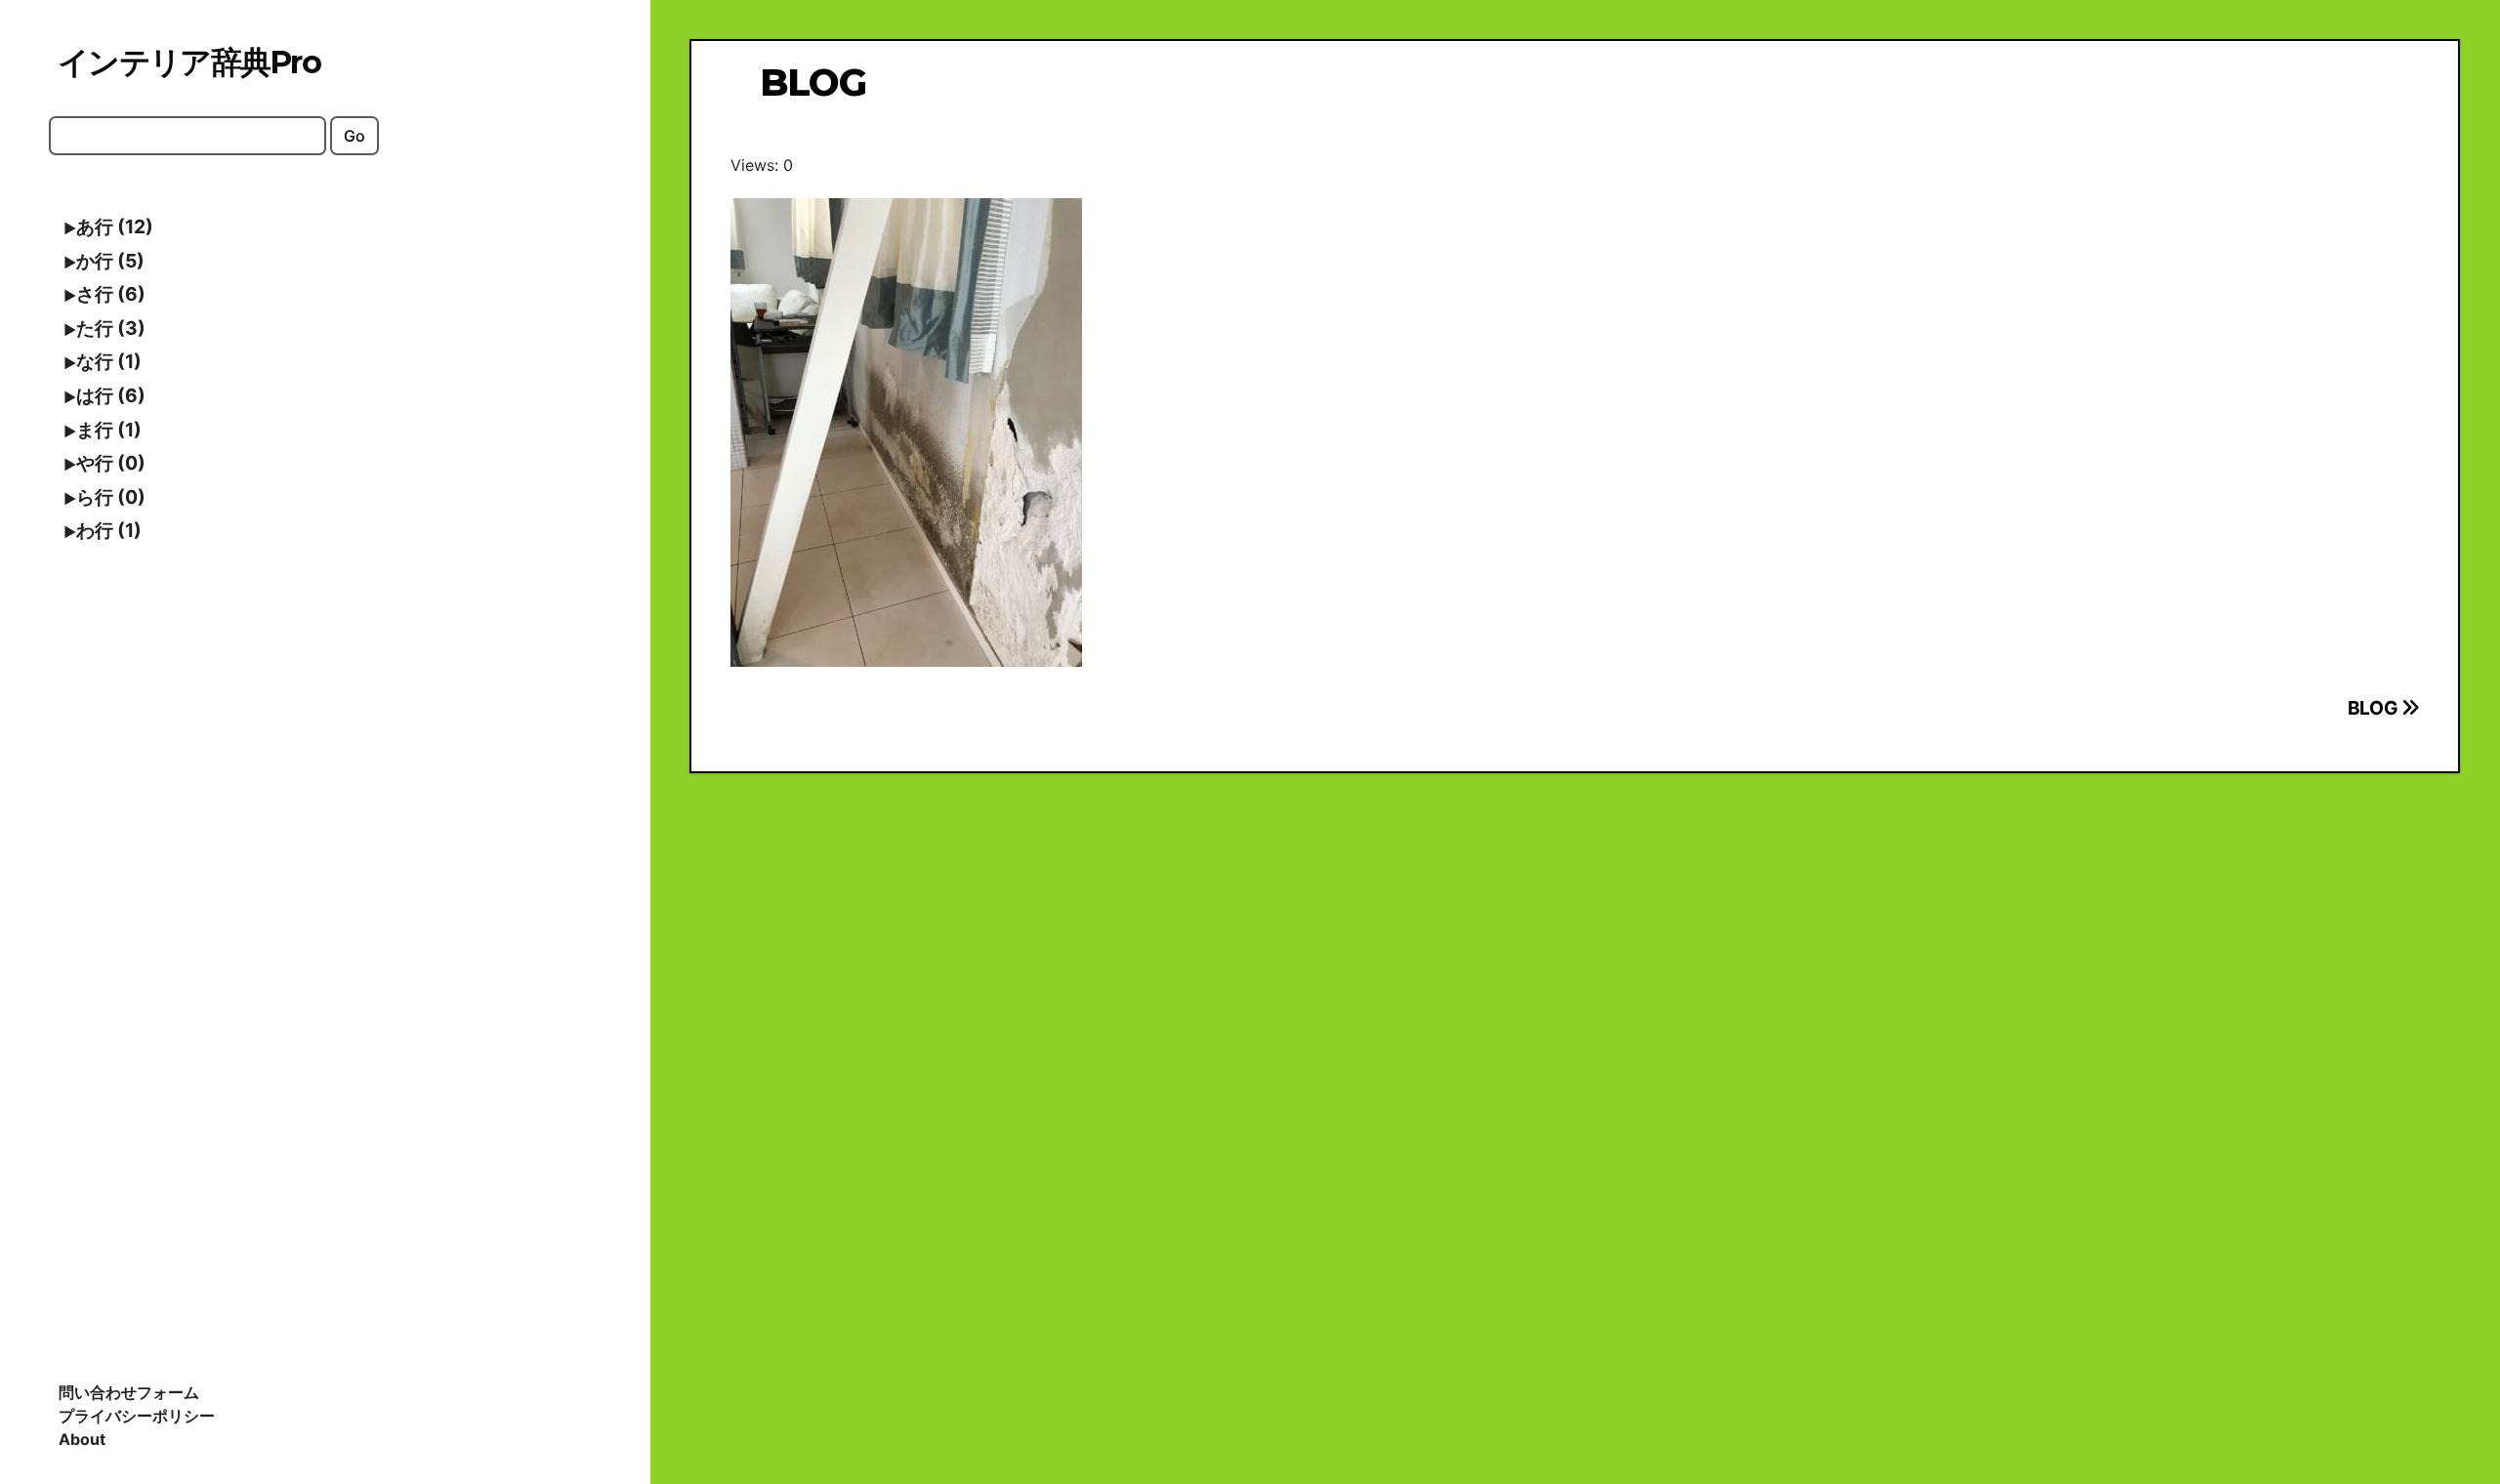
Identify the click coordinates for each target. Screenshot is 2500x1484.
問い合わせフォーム (129, 1392)
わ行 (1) (109, 530)
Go (354, 136)
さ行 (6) (111, 294)
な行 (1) (109, 361)
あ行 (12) (115, 227)
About (82, 1439)
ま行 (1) (109, 430)
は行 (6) (111, 395)
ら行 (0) (111, 497)
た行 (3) (111, 328)
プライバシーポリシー (137, 1416)
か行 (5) (110, 261)
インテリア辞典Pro (189, 62)
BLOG (2375, 708)
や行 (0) (111, 463)
